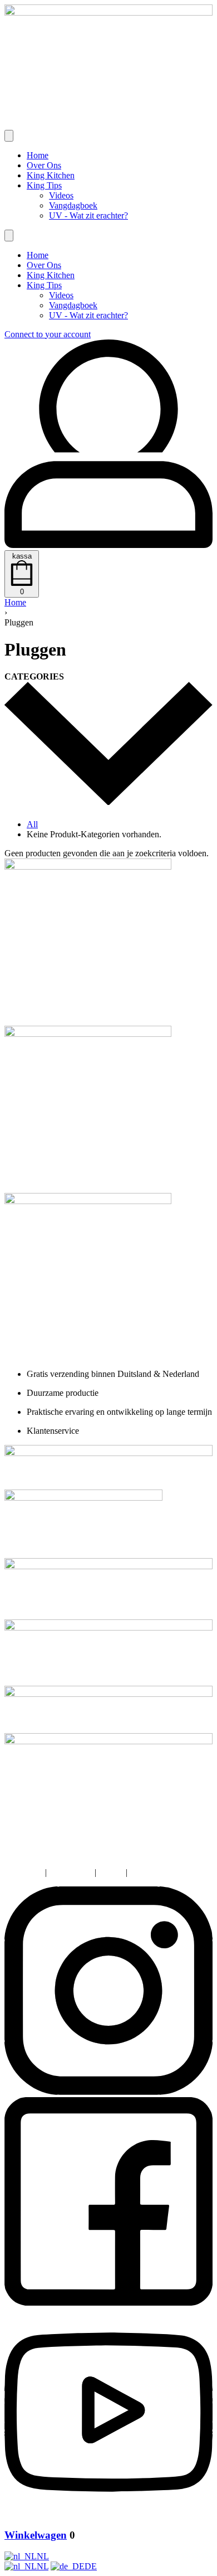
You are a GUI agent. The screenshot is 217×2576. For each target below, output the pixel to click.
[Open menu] (9, 136)
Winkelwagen (36, 2535)
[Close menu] (9, 236)
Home (15, 602)
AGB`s (111, 1872)
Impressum (24, 1872)
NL (43, 2556)
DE (91, 2566)
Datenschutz (71, 1872)
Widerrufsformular (162, 1872)
